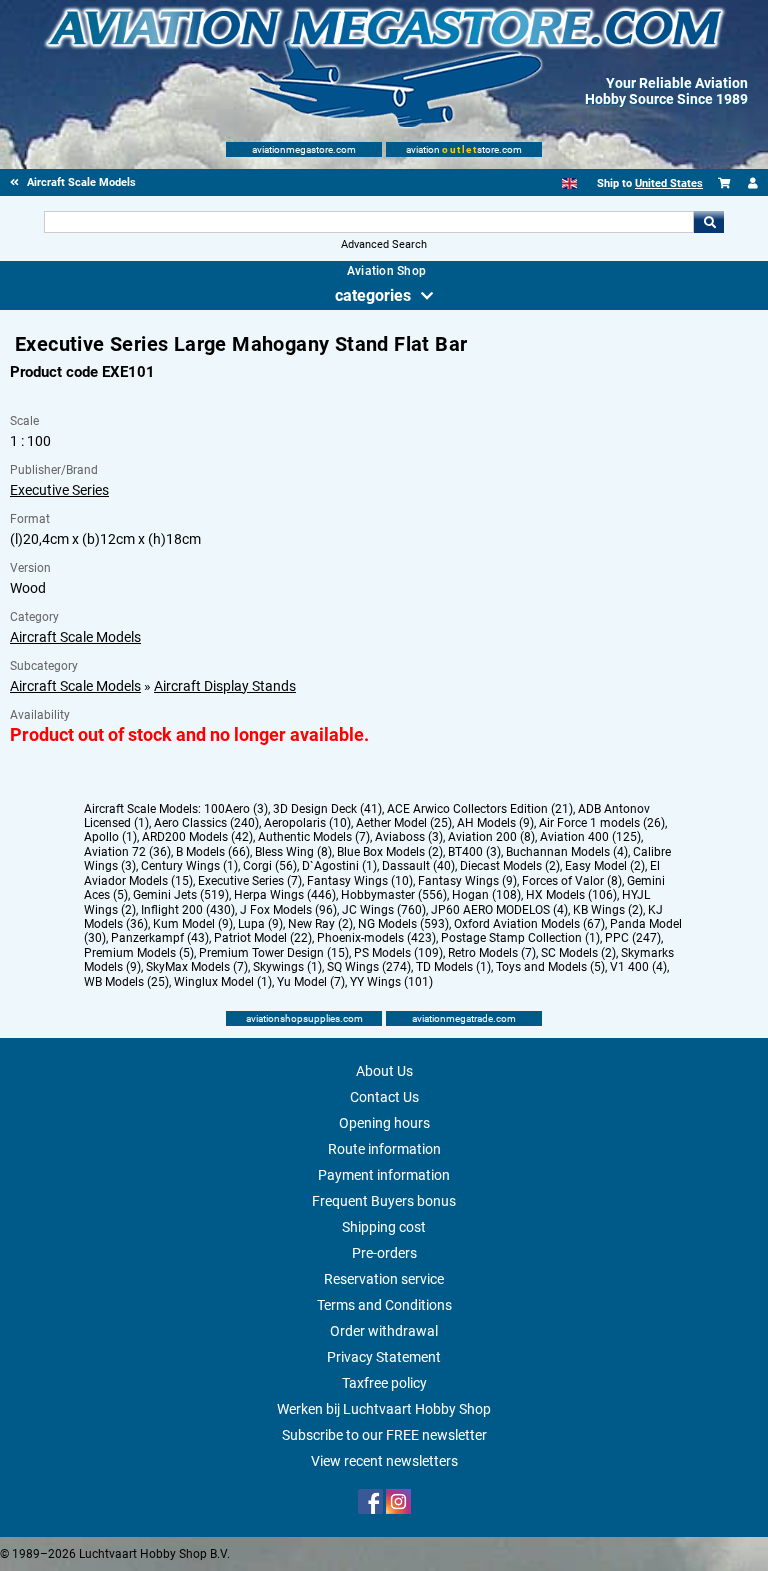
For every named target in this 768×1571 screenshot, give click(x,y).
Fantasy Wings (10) (360, 881)
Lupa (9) (260, 924)
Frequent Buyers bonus (384, 1201)
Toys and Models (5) (550, 967)
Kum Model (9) (193, 924)
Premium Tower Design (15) (274, 953)
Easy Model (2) (605, 866)
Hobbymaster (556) (394, 895)
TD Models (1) (453, 967)
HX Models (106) (571, 895)
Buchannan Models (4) (567, 852)
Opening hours (384, 1123)
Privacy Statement (384, 1357)
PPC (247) (633, 938)
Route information (384, 1149)
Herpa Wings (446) (285, 895)
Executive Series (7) (250, 881)
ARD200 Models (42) (197, 837)
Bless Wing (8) (293, 852)
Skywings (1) (287, 967)
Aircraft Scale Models (75, 637)
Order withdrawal (384, 1331)
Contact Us (384, 1097)
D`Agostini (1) (339, 866)
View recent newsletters (384, 1461)
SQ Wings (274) (369, 967)
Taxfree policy (384, 1383)
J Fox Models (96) (288, 910)
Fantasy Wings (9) (467, 881)
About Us (384, 1071)
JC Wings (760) (384, 910)
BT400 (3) (474, 852)
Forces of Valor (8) (572, 881)
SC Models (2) (578, 953)
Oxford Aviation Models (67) (529, 924)
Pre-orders (384, 1253)
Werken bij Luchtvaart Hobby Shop (384, 1409)
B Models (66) (213, 852)
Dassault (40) (418, 866)
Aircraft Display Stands (225, 686)
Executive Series (59, 490)
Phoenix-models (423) (376, 938)
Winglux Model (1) (223, 982)
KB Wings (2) (608, 910)
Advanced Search (384, 244)
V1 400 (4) (638, 967)
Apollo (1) (110, 837)
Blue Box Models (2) (390, 852)
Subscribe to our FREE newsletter (384, 1435)
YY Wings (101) (391, 982)
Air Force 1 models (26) (602, 823)
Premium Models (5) (139, 953)
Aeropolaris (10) (307, 823)
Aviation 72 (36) (127, 852)
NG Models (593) (403, 924)
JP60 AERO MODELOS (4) (499, 910)
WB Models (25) (126, 982)
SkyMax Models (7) (197, 967)
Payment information (384, 1175)
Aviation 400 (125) (590, 837)
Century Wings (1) (189, 866)
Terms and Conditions (384, 1305)
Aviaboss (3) (409, 837)
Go (709, 222)
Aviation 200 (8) (491, 837)
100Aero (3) (236, 809)
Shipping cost (384, 1227)
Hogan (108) (486, 895)
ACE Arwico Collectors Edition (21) (480, 809)
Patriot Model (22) (263, 938)
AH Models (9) (495, 823)
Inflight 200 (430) (188, 910)
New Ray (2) (320, 924)
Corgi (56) (270, 866)
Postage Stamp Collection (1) (520, 938)
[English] (569, 183)
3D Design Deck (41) (327, 809)
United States (669, 183)
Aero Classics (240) (206, 823)
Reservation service (384, 1279)
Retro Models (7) (492, 953)
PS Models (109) (398, 953)
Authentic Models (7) (314, 837)
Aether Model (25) (404, 823)
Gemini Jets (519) (181, 895)
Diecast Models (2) (510, 866)
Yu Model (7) (311, 982)
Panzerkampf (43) (160, 938)
